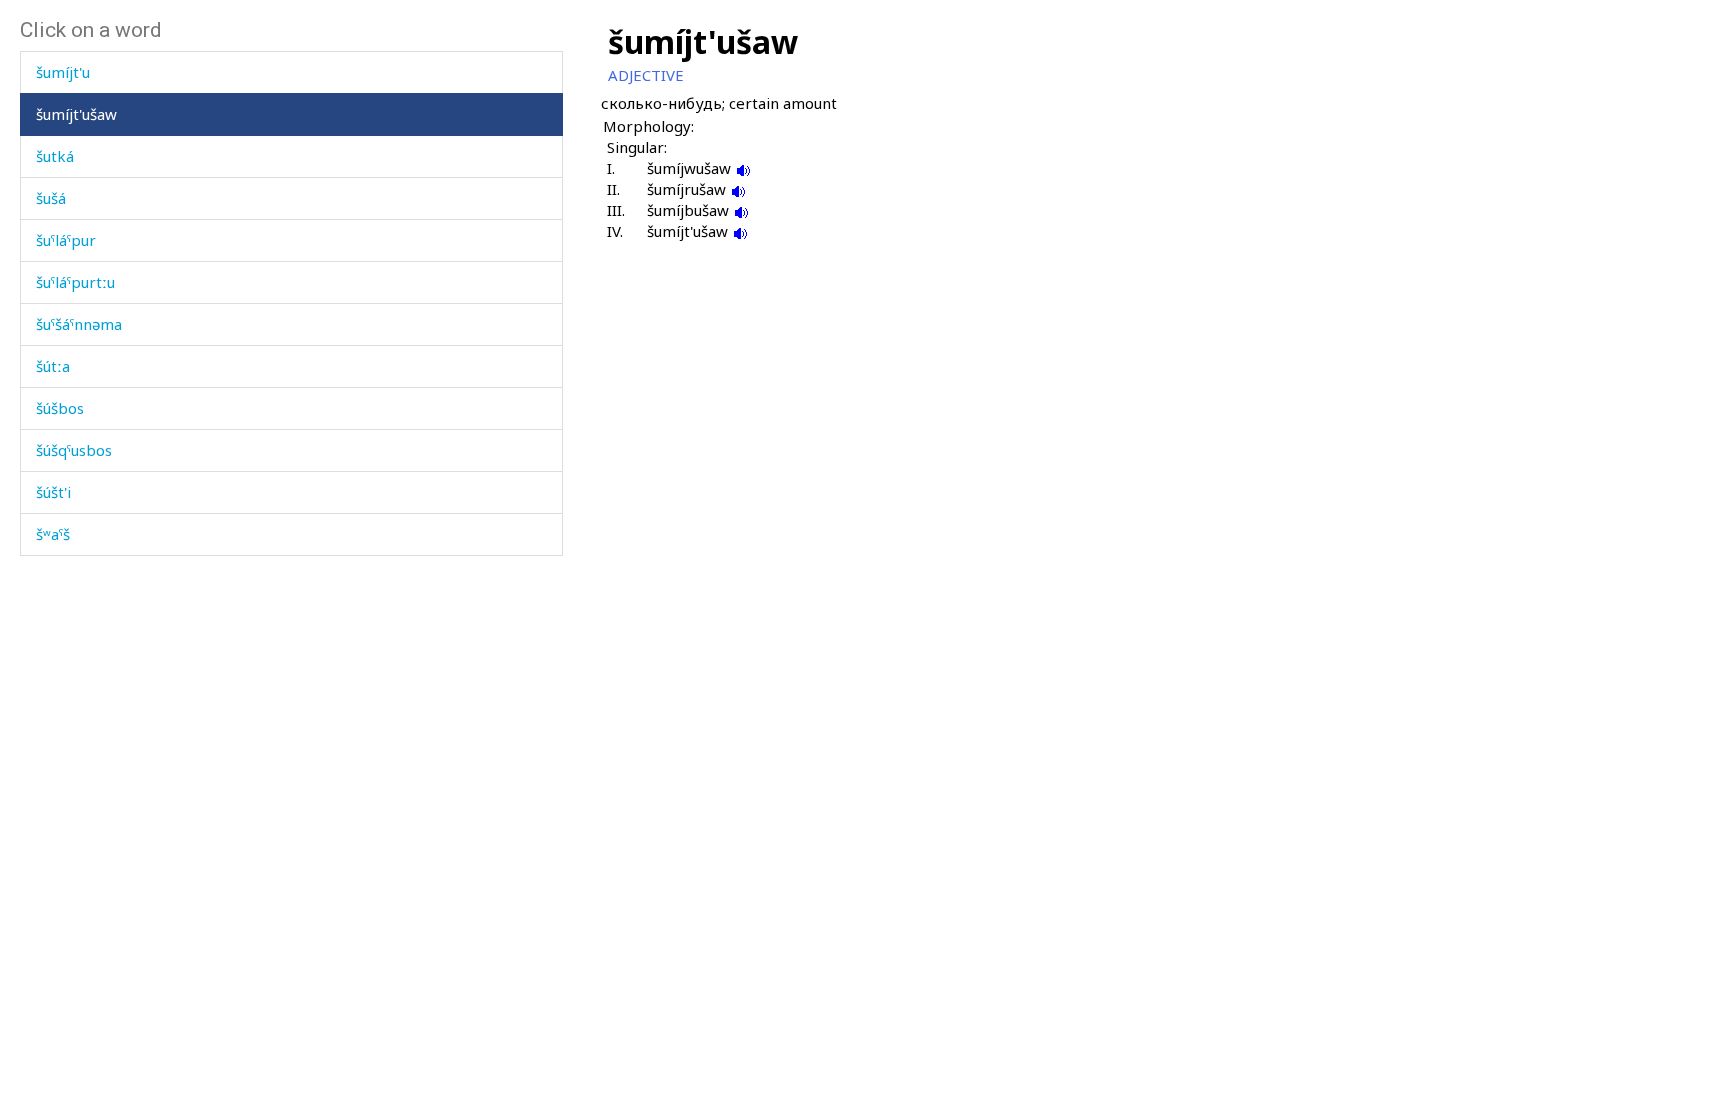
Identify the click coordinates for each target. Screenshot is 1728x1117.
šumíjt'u (63, 72)
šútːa (53, 366)
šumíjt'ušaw (76, 114)
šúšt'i (53, 492)
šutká (55, 156)
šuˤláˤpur (66, 240)
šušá (51, 198)
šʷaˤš (53, 534)
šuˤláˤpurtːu (75, 282)
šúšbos (60, 408)
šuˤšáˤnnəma (79, 324)
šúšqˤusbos (74, 450)
